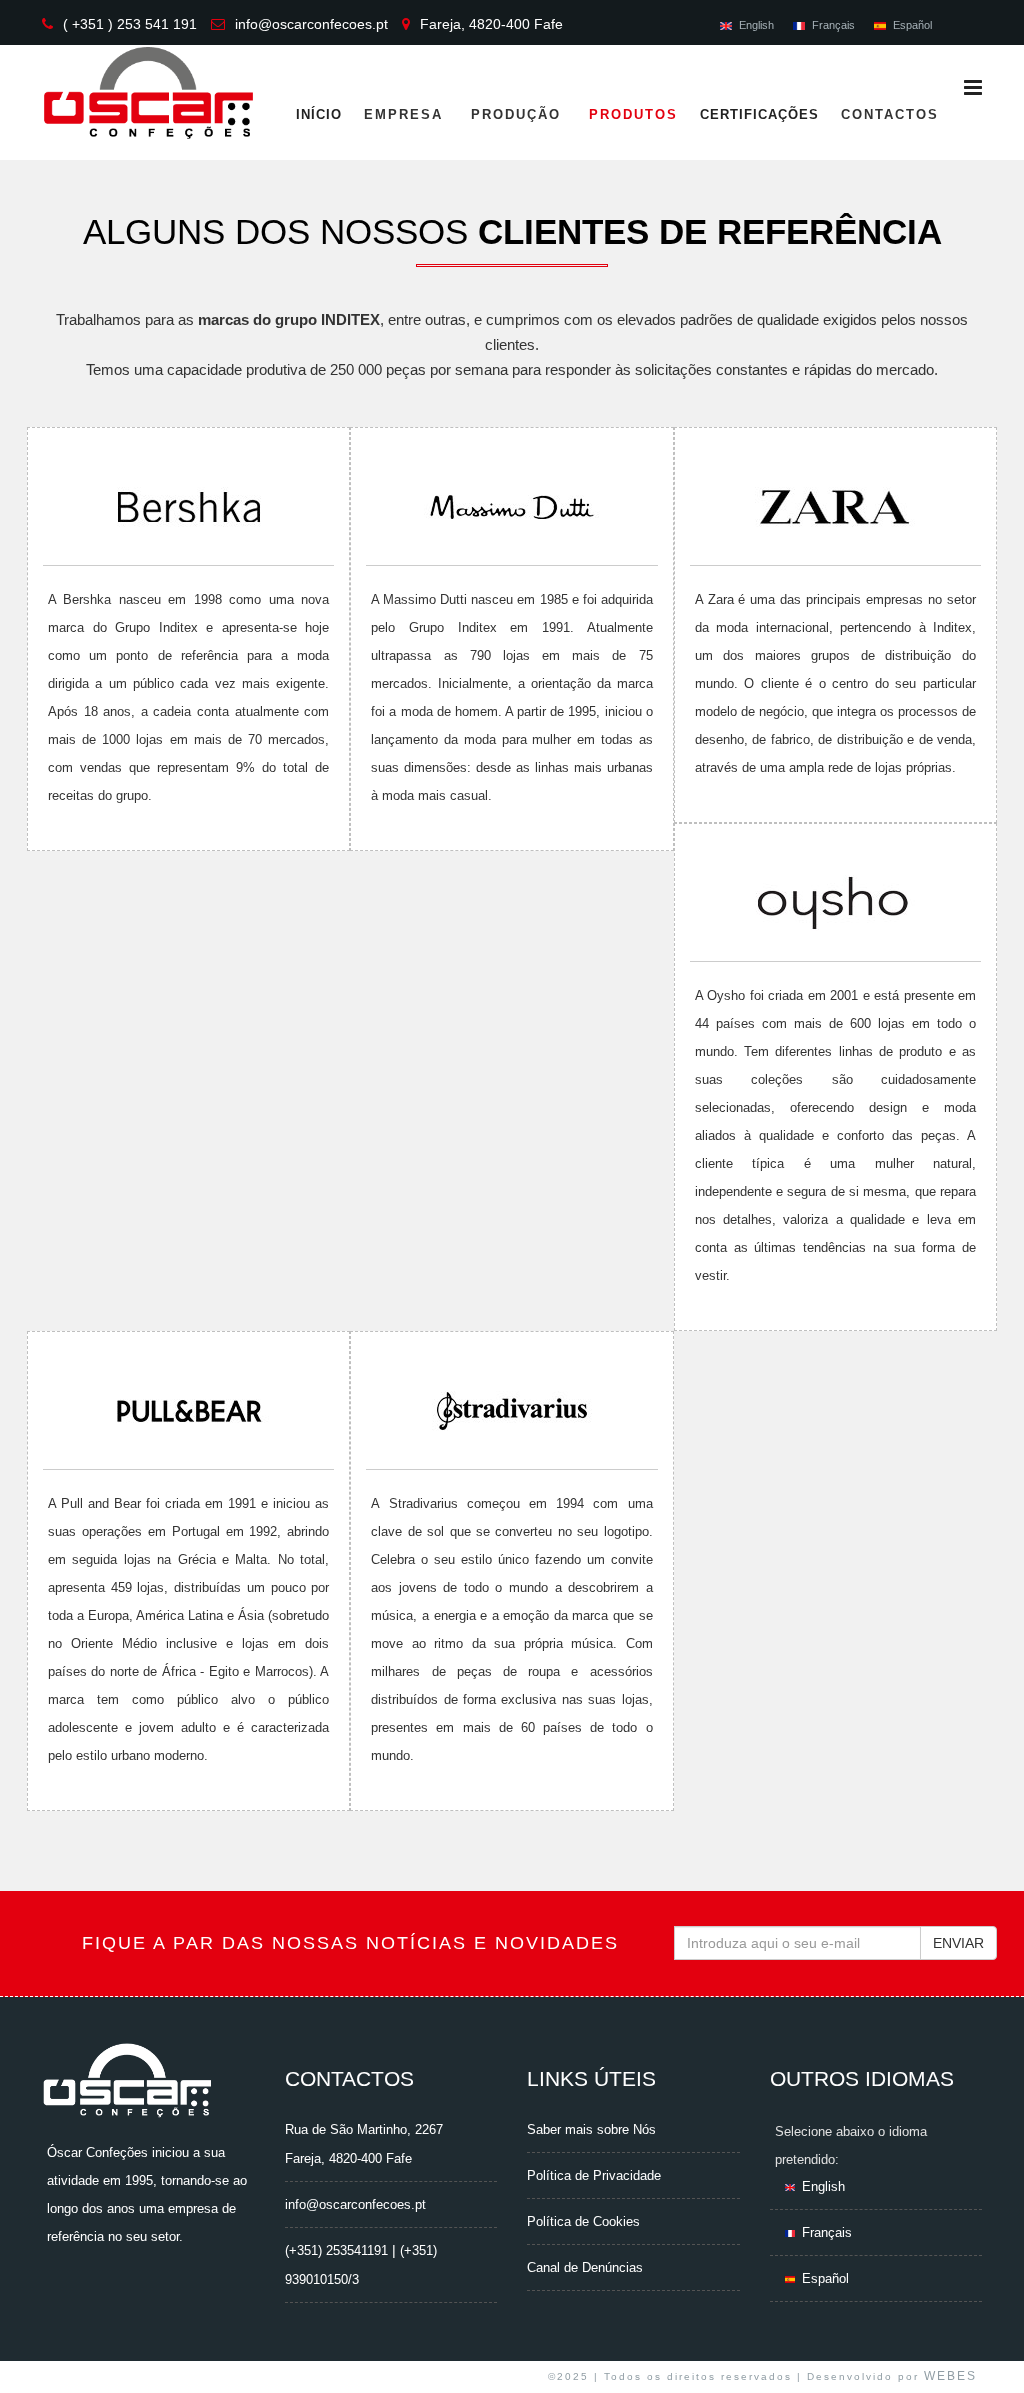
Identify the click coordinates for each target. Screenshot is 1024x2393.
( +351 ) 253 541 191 (130, 24)
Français (833, 25)
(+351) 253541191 (336, 2250)
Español (912, 25)
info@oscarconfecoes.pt (311, 24)
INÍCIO (319, 114)
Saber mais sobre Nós (591, 2129)
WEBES (950, 2376)
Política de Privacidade (594, 2175)
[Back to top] (986, 2360)
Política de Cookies (583, 2221)
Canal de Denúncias (585, 2267)
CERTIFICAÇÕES (759, 114)
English (756, 25)
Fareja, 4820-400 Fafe (491, 24)
